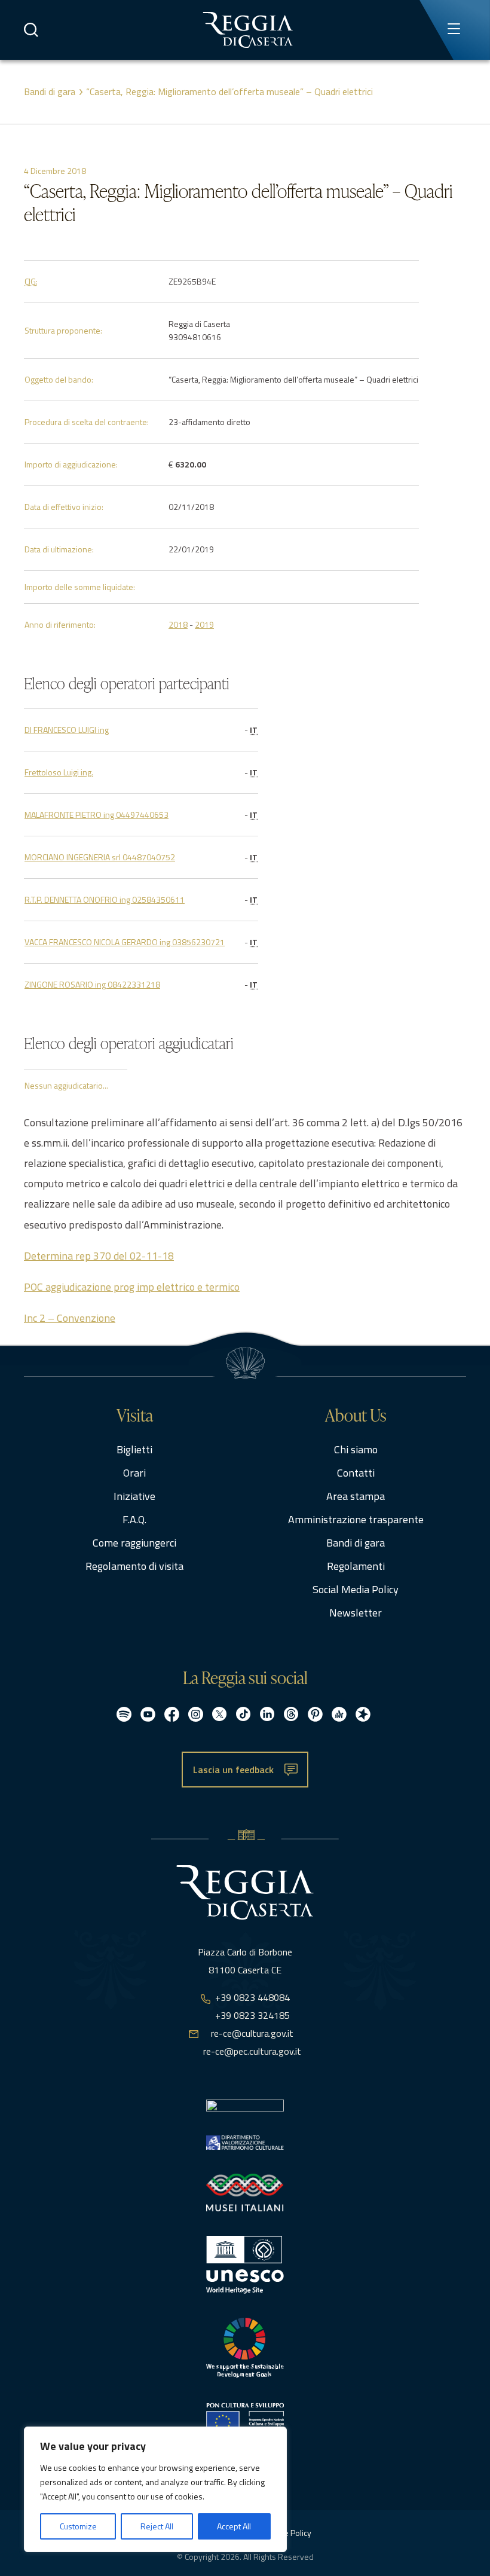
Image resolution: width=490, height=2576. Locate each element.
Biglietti (134, 1449)
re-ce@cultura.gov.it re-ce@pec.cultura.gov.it (252, 2042)
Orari (134, 1473)
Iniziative (134, 1496)
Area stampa (356, 1496)
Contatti (356, 1473)
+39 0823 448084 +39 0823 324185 (252, 2006)
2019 (204, 624)
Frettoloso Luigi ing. (59, 772)
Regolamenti (356, 1566)
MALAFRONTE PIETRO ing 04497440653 (97, 815)
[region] (155, 2489)
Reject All (157, 2526)
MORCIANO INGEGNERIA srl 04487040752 (100, 857)
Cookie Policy (288, 2533)
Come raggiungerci (134, 1543)
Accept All (234, 2526)
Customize (78, 2526)
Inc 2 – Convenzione (70, 1318)
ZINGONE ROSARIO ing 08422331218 (92, 984)
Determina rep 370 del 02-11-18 (99, 1256)
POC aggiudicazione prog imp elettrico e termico (132, 1287)
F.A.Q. (134, 1519)
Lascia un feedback (233, 1770)
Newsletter (356, 1613)
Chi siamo (356, 1449)
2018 (178, 624)
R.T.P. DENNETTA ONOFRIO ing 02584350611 (105, 899)
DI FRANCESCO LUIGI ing (67, 730)
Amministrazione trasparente (356, 1519)
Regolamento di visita (134, 1566)
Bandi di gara (50, 91)
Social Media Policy (356, 1589)
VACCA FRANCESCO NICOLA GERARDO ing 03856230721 (125, 942)
